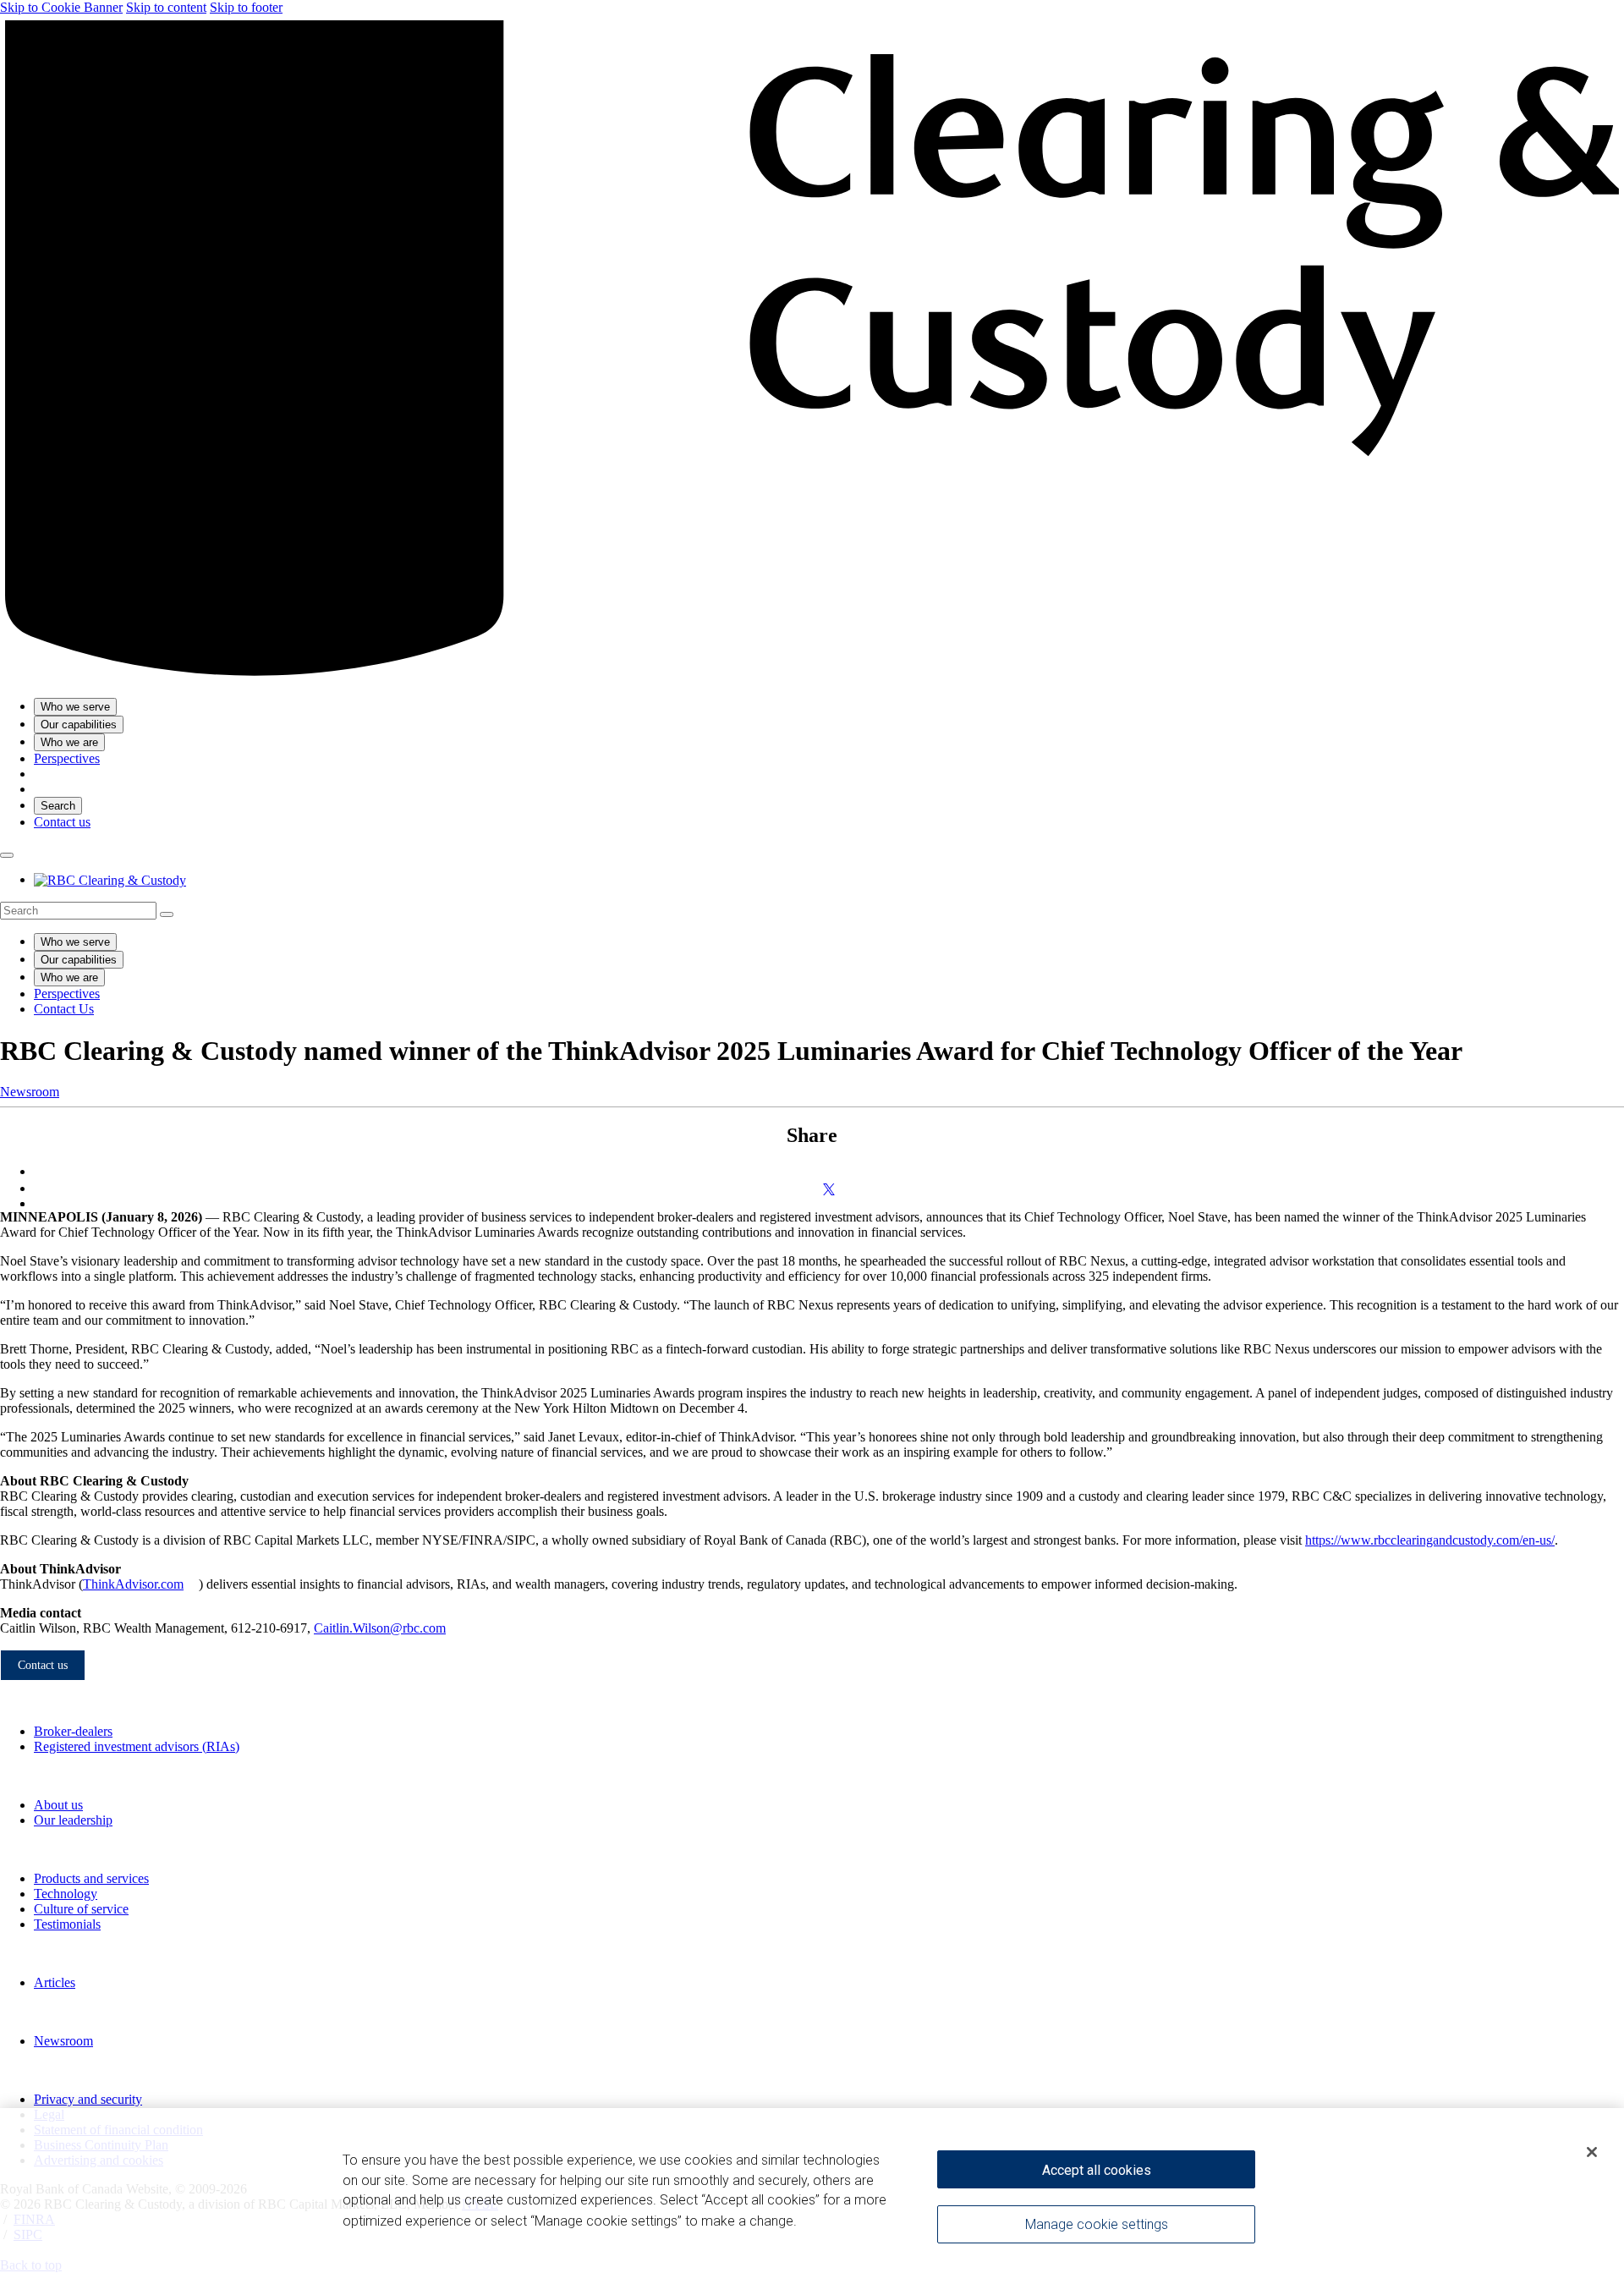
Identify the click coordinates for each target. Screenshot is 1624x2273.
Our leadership (73, 1820)
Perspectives (67, 994)
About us (58, 1805)
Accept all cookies (1097, 2170)
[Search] (167, 914)
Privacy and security (88, 2099)
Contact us (62, 822)
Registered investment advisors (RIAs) (137, 1746)
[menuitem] (812, 911)
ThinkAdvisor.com (133, 1584)
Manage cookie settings (1097, 2224)
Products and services (91, 1878)
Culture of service (81, 1909)
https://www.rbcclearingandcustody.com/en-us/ (1430, 1540)
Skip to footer (246, 7)
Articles (55, 1982)
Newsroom (30, 1092)
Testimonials (67, 1924)
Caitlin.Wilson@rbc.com (380, 1628)
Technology (66, 1894)
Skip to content (166, 7)
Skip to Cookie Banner (61, 7)
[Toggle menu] (7, 855)
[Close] (1592, 2152)
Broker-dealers (73, 1731)
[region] (812, 2191)
